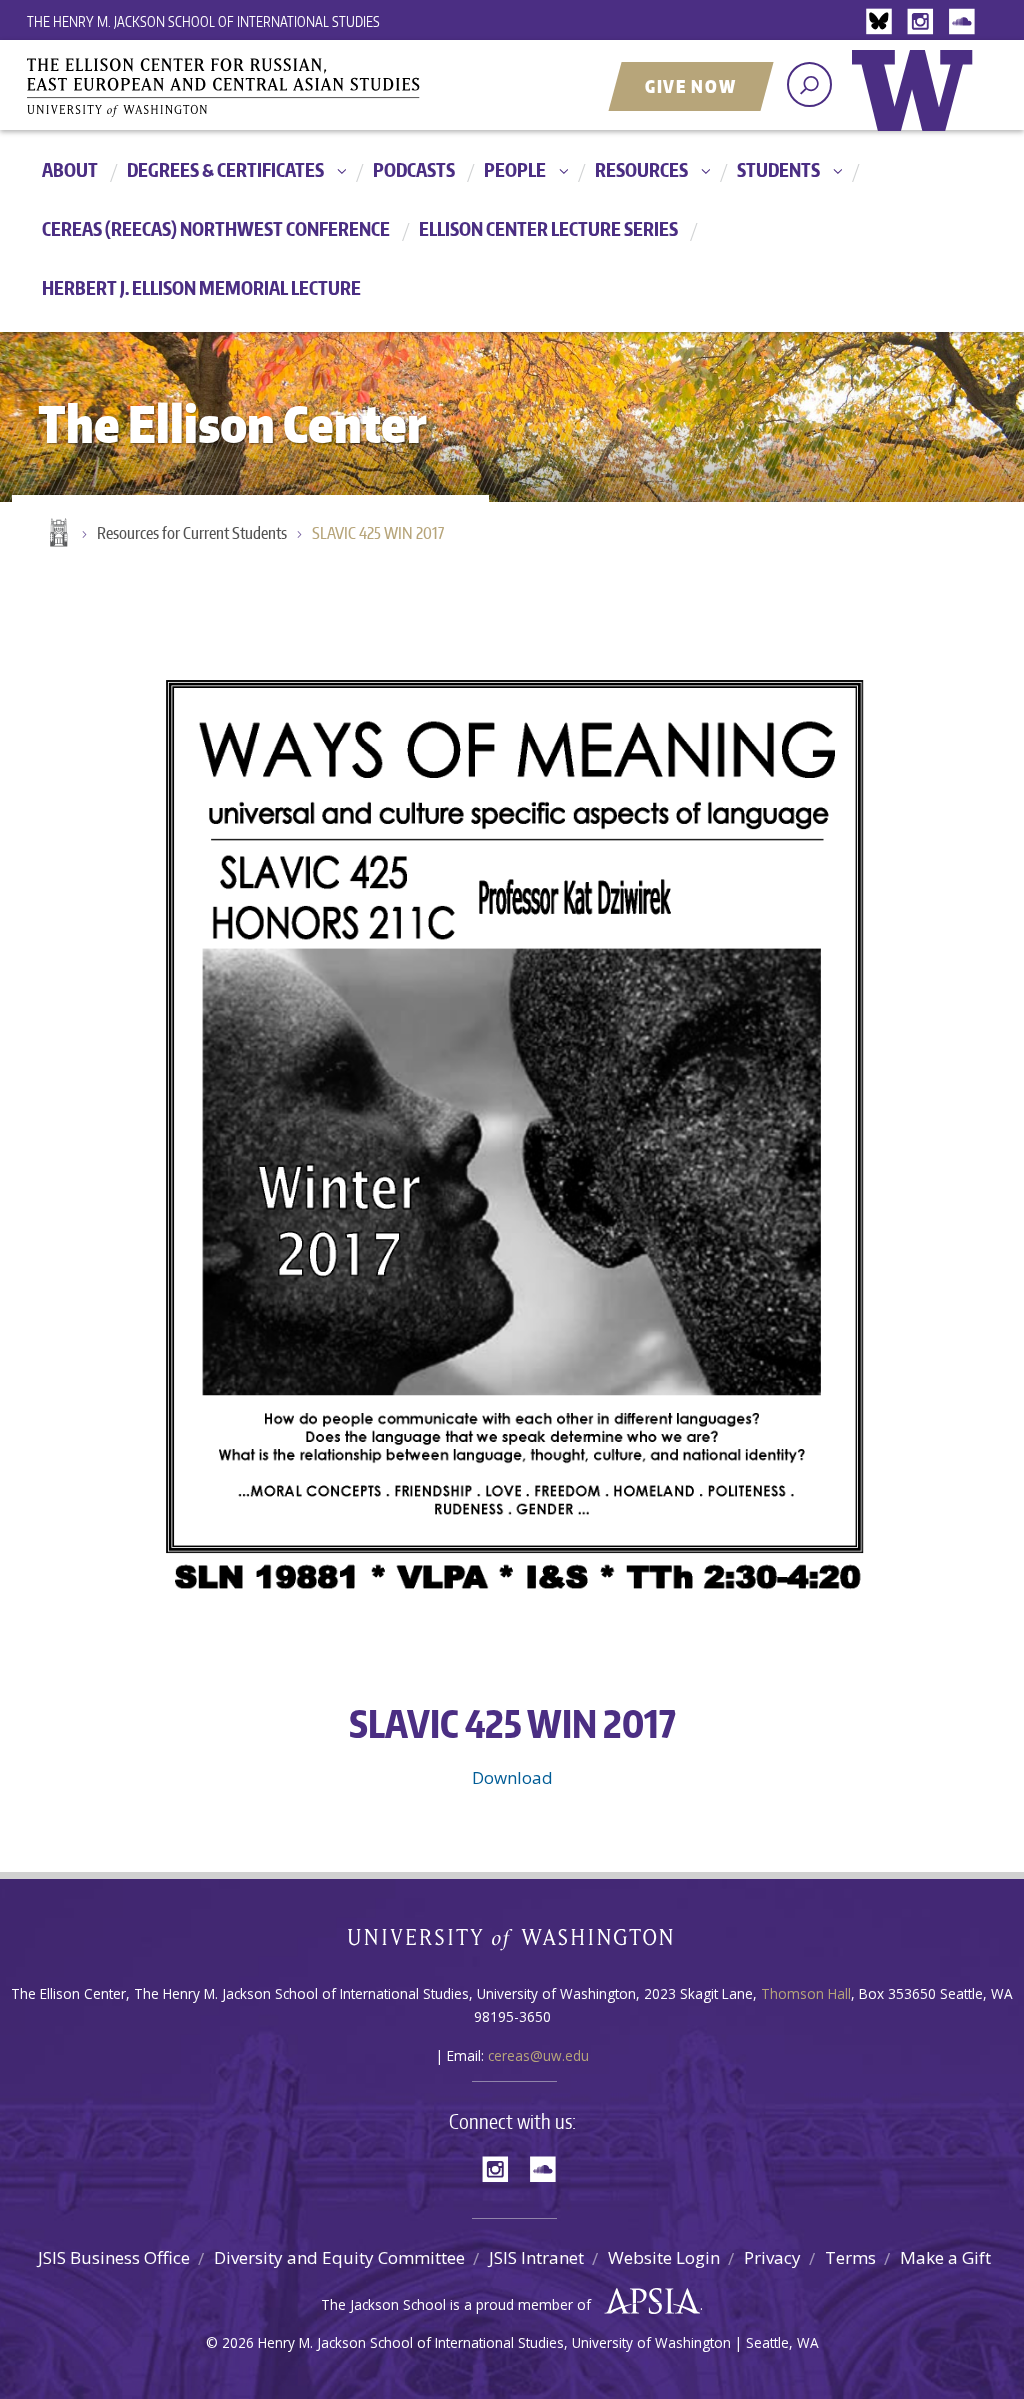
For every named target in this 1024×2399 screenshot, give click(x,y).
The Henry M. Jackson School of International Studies (203, 21)
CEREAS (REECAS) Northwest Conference (216, 228)
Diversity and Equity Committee (339, 2257)
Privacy (772, 2257)
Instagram (924, 22)
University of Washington (917, 105)
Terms (850, 2257)
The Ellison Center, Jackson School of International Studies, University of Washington (252, 87)
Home (57, 534)
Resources (641, 169)
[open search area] (809, 84)
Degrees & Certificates (225, 169)
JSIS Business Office (114, 2257)
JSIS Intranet (536, 2257)
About (70, 169)
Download (512, 1777)
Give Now (691, 86)
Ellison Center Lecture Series (548, 228)
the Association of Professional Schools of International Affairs (647, 2302)
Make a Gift (945, 2257)
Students (778, 169)
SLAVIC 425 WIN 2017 (378, 533)
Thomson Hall (806, 1993)
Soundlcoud (964, 22)
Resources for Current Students (192, 533)
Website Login (664, 2257)
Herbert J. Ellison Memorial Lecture (201, 287)
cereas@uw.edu (538, 2055)
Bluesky (884, 22)
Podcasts (414, 169)
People (515, 169)
